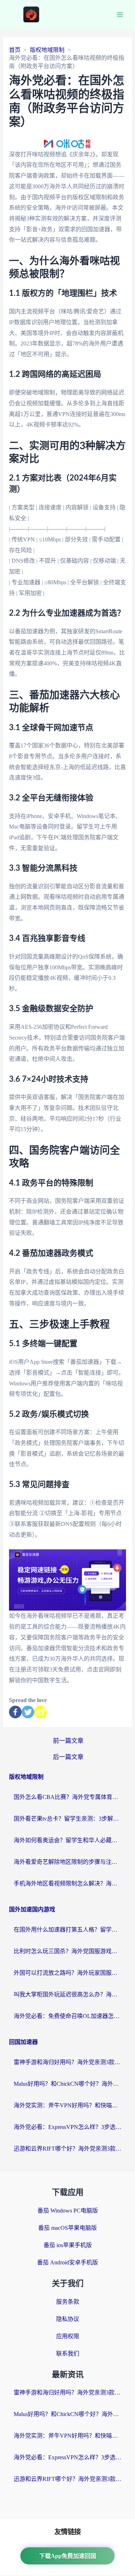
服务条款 (68, 2302)
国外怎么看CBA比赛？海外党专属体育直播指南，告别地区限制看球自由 (68, 1797)
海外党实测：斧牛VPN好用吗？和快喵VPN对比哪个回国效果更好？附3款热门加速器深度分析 (68, 2105)
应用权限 (68, 2336)
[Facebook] (15, 1712)
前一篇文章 (68, 1741)
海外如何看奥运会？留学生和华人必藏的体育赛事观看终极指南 (68, 1840)
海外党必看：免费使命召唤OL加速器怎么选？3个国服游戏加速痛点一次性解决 (68, 2016)
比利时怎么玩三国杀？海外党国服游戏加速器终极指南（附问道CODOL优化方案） (68, 1951)
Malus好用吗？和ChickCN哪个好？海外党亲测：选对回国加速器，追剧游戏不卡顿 (68, 2084)
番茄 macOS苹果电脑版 (67, 2228)
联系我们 (68, 2354)
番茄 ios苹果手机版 (68, 2245)
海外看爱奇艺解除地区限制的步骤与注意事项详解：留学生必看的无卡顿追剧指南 (68, 1862)
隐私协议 (68, 2319)
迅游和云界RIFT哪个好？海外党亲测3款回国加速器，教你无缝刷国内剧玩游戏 (68, 2149)
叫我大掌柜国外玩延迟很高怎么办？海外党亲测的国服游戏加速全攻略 (68, 1994)
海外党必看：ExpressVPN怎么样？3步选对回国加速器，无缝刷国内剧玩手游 (68, 2127)
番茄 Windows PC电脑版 (68, 2211)
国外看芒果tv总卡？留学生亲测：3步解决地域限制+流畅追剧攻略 (68, 1819)
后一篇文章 (68, 1757)
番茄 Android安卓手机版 (67, 2262)
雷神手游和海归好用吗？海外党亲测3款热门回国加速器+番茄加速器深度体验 (68, 2062)
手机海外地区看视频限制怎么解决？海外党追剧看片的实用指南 (68, 1883)
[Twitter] (28, 1712)
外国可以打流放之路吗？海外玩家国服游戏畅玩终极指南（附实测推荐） (68, 1973)
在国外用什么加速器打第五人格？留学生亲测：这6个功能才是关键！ (68, 1930)
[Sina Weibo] (40, 1712)
